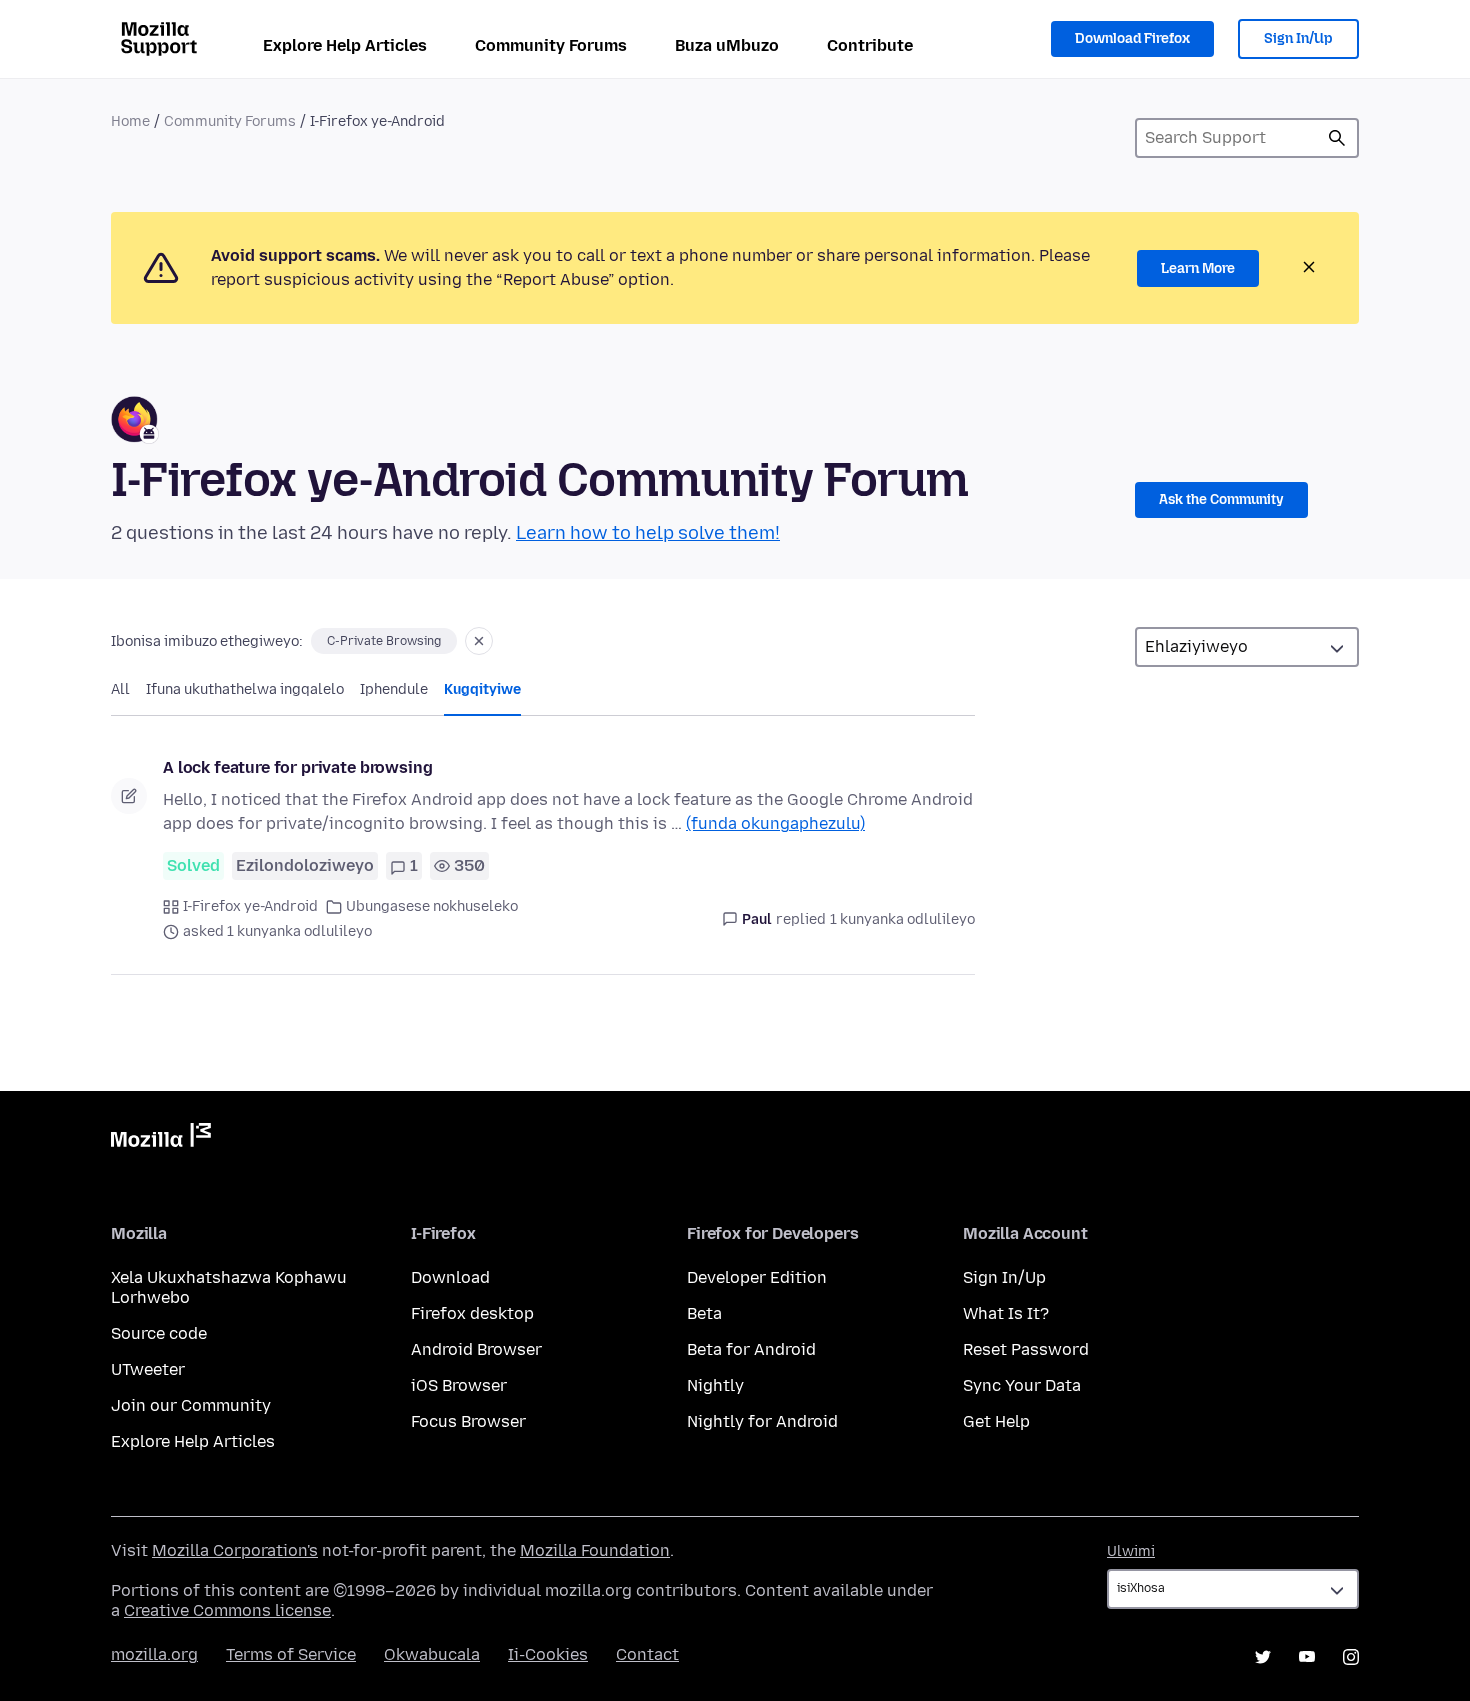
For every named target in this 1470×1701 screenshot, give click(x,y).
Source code (159, 1333)
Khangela (1337, 138)
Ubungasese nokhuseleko (432, 906)
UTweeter (148, 1369)
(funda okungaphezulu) (775, 823)
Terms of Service (291, 1654)
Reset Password (1026, 1349)
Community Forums (551, 45)
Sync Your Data (1022, 1385)
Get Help (996, 1421)
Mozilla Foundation (595, 1550)
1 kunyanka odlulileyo (902, 919)
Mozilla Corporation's (235, 1550)
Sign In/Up (1298, 38)
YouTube (1307, 1657)
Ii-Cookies (548, 1654)
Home (130, 121)
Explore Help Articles (345, 45)
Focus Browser (468, 1421)
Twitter (1263, 1657)
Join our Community (191, 1405)
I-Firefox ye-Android (250, 906)
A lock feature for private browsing (297, 767)
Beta (704, 1313)
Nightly (715, 1385)
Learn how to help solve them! (648, 533)
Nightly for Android (762, 1421)
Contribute (870, 45)
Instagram (1351, 1657)
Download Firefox (1132, 38)
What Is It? (1006, 1313)
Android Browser (476, 1349)
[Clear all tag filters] (479, 641)
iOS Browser (459, 1385)
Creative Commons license (227, 1610)
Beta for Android (751, 1349)
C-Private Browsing (384, 641)
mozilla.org (154, 1654)
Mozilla (161, 1139)
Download (450, 1277)
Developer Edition (757, 1277)
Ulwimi (1131, 1551)
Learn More (1198, 268)
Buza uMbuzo (727, 45)
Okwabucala (432, 1654)
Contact (647, 1654)
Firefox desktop (472, 1313)
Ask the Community (1221, 499)
